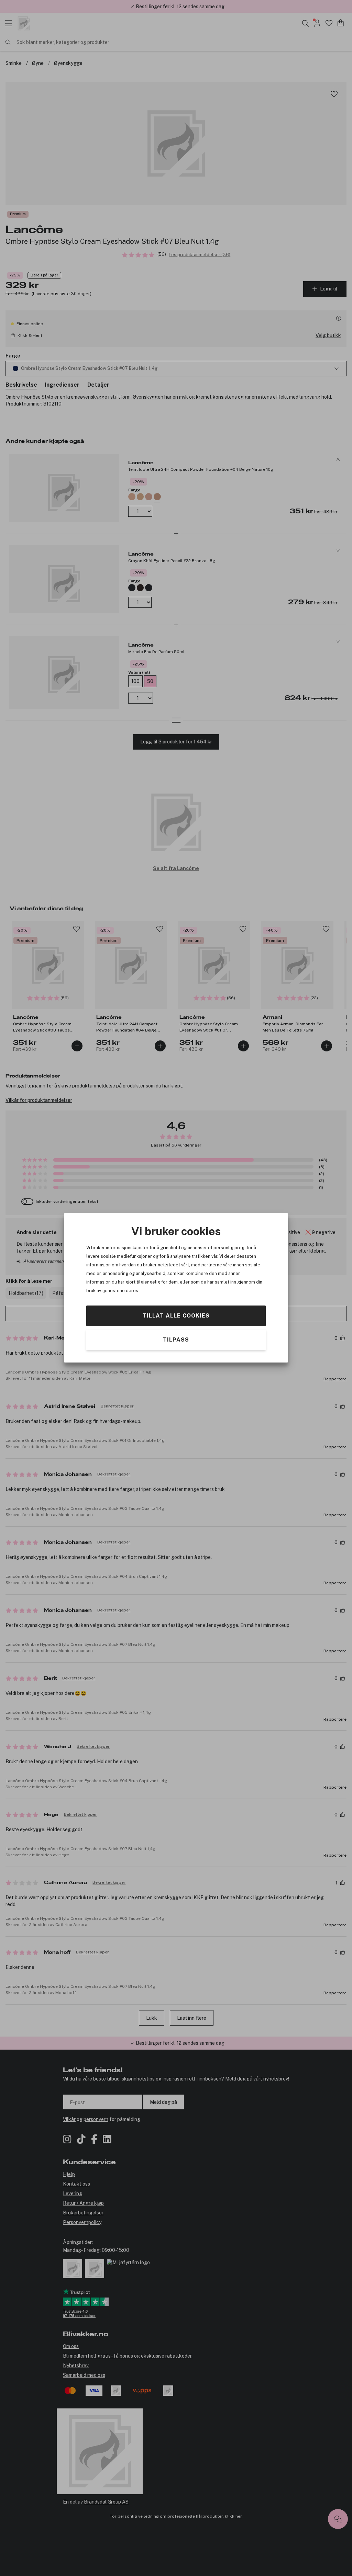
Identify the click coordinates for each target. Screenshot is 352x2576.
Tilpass (176, 1340)
